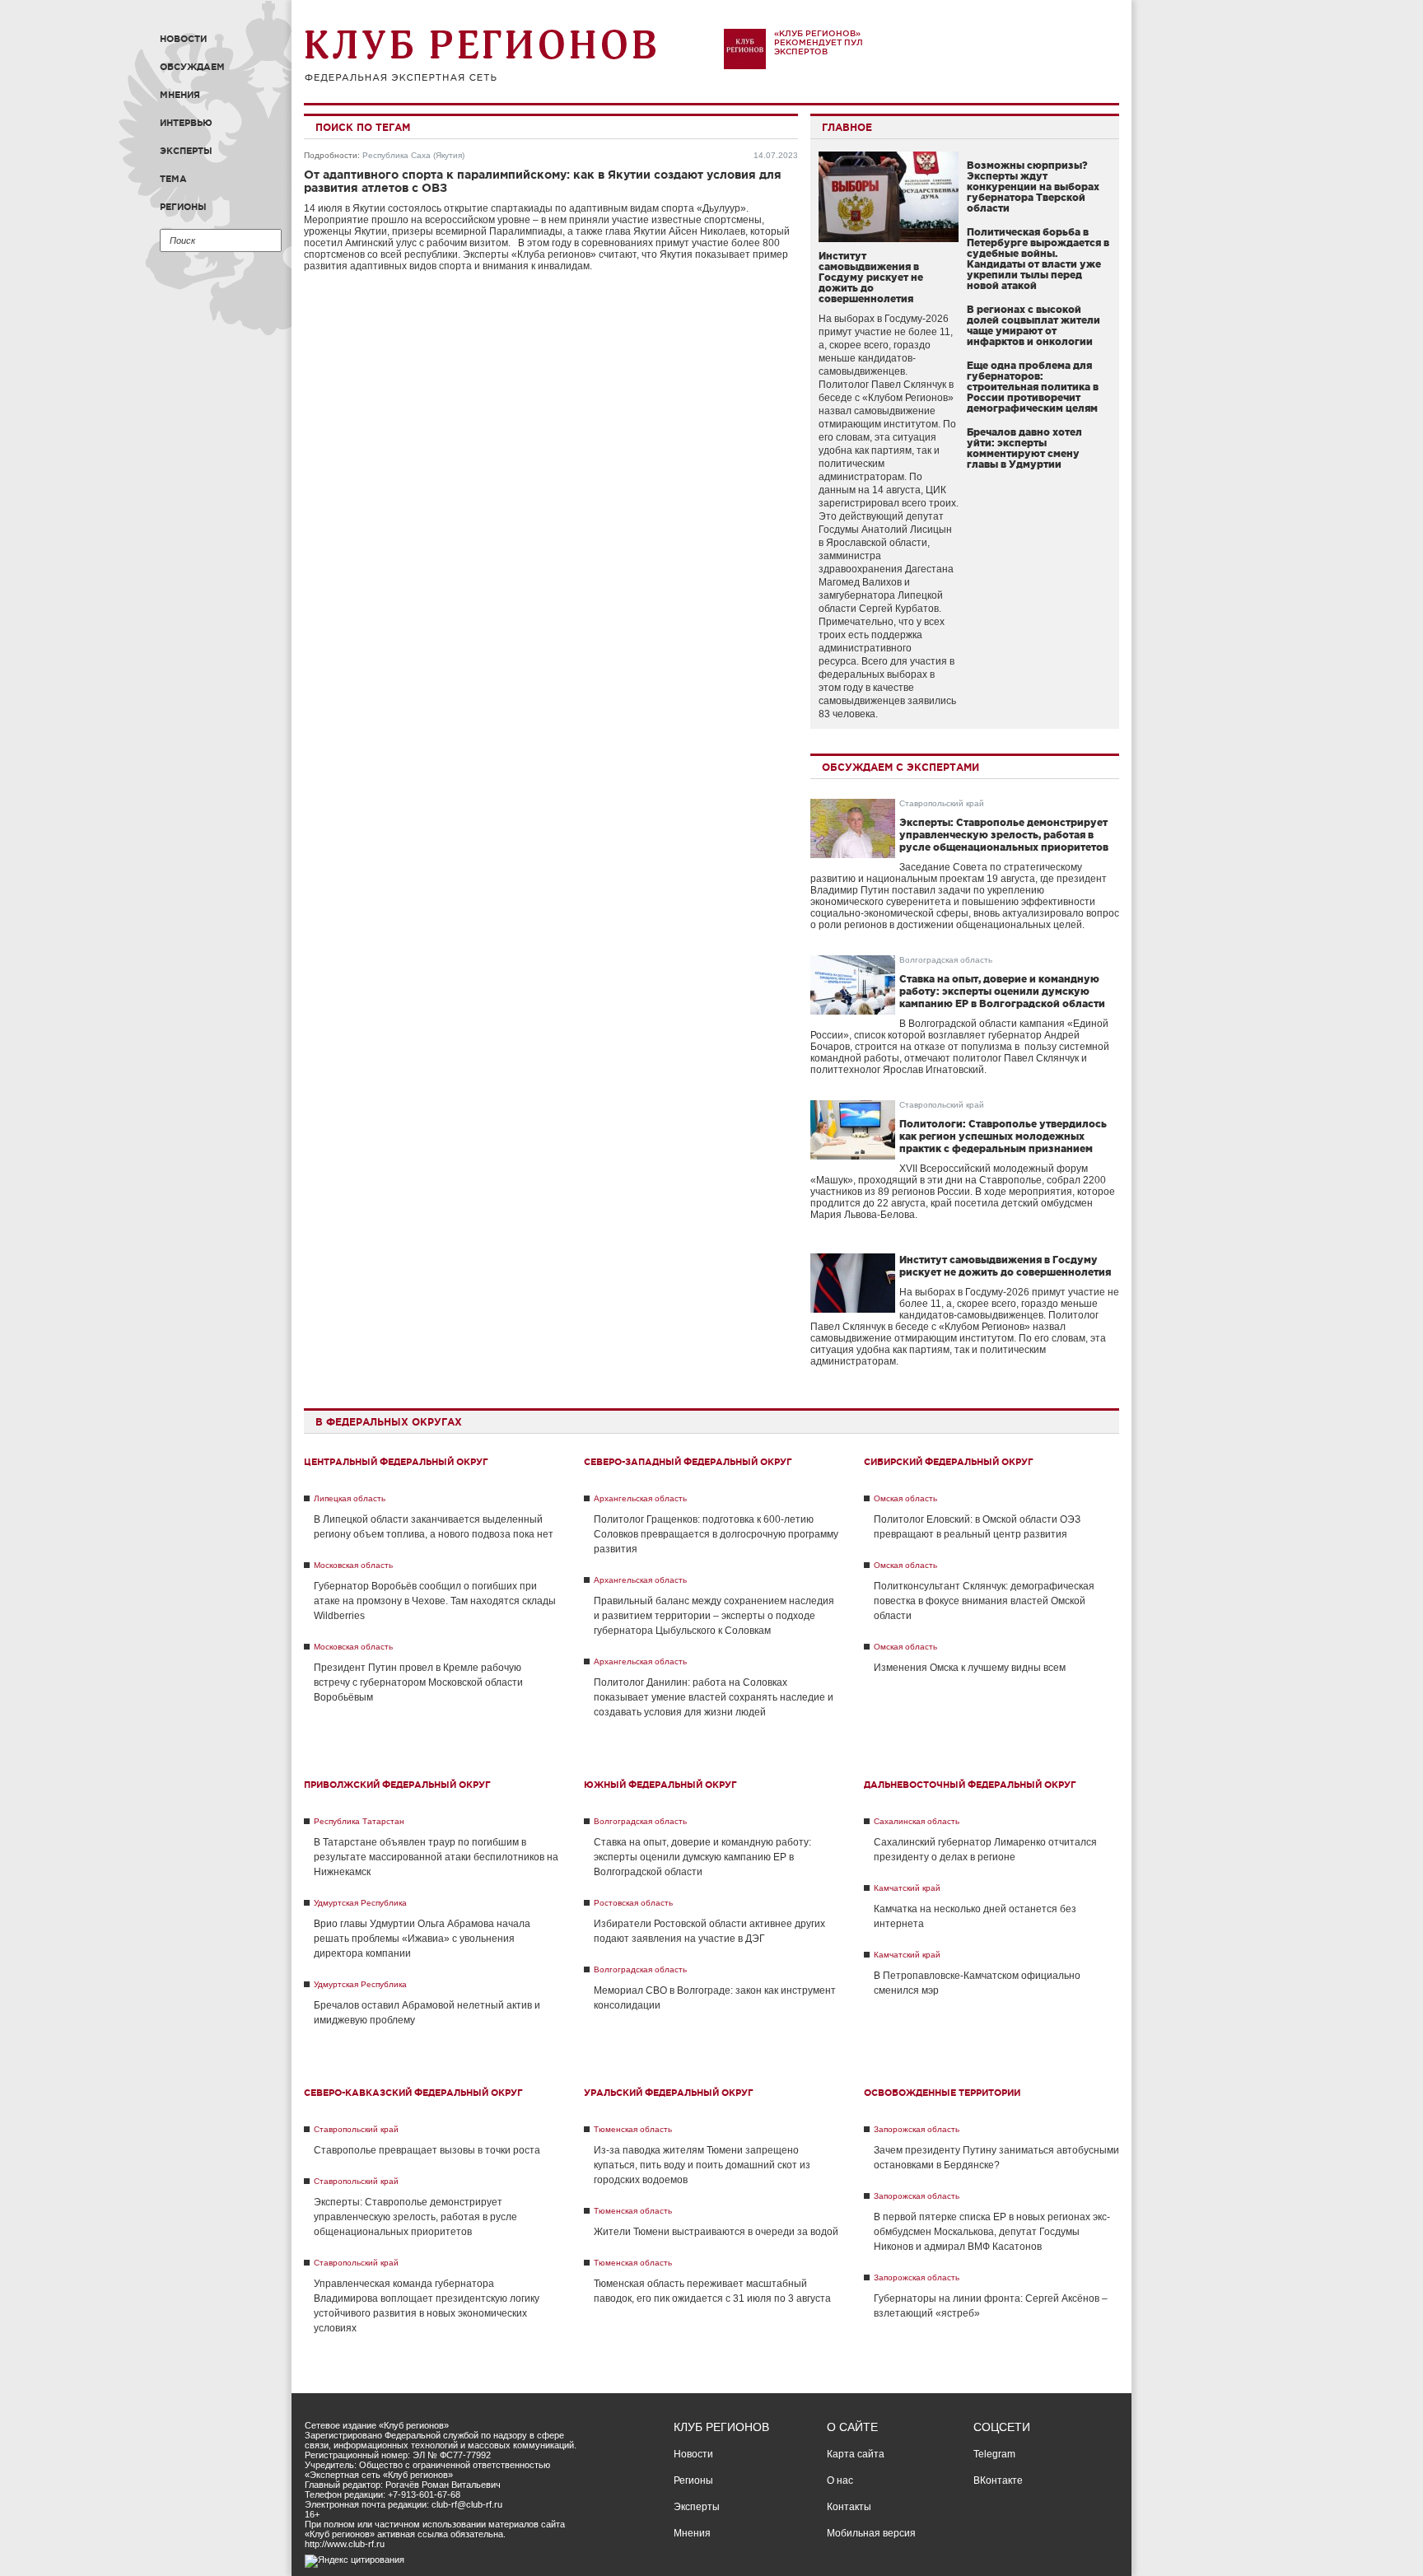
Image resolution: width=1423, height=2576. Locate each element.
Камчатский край (907, 1888)
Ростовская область (633, 1903)
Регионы (183, 207)
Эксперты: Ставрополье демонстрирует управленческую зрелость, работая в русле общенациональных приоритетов (1004, 835)
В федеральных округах (389, 1422)
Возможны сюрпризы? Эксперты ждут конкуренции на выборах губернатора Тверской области (1033, 187)
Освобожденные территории (942, 2093)
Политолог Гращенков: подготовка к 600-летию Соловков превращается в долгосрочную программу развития (716, 1534)
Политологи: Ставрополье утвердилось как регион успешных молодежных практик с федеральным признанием (1003, 1136)
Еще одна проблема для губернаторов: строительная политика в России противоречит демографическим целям (1033, 387)
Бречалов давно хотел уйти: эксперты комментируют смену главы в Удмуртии (1024, 448)
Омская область (905, 1498)
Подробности (331, 155)
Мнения (180, 95)
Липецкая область (350, 1498)
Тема (173, 179)
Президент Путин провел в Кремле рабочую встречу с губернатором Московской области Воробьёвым (418, 1682)
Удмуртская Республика (360, 1903)
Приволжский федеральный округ (397, 1785)
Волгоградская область (946, 960)
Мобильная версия (871, 2533)
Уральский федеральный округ (669, 2093)
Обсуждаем (192, 67)
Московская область (353, 1565)
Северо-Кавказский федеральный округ (413, 2093)
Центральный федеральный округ (396, 1462)
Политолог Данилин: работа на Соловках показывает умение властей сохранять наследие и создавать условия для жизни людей (714, 1697)
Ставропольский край (942, 803)
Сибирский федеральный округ (949, 1462)
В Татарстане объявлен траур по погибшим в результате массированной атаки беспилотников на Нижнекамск (436, 1857)
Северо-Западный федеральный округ (688, 1462)
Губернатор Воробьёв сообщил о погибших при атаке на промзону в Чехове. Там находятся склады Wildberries (435, 1601)
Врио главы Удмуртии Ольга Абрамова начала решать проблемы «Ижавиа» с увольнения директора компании (422, 1939)
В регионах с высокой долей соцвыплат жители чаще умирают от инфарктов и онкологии (1033, 325)
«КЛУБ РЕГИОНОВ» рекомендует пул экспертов (819, 42)
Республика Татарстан (359, 1821)
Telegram (994, 2454)
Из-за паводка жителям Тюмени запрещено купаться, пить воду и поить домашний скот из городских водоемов (702, 2165)
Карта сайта (856, 2454)
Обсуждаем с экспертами (900, 767)
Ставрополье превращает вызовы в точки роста (427, 2150)
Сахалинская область (917, 1821)
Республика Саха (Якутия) (413, 155)
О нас (840, 2480)
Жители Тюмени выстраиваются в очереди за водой (716, 2232)
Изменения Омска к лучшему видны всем (970, 1668)
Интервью (186, 123)
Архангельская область (640, 1498)
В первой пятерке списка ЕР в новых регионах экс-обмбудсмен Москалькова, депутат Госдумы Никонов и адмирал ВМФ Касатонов (992, 2232)
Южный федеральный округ (660, 1785)
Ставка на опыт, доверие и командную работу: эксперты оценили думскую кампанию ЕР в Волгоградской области (1002, 991)
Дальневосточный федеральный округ (970, 1785)
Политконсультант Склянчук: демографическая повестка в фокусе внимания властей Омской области (984, 1601)
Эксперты (186, 151)
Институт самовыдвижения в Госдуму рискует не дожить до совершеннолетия (871, 277)
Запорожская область (917, 2129)
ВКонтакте (998, 2480)
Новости (183, 39)
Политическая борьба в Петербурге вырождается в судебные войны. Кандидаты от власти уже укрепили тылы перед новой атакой (1038, 259)
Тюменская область (633, 2129)
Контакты (849, 2507)
